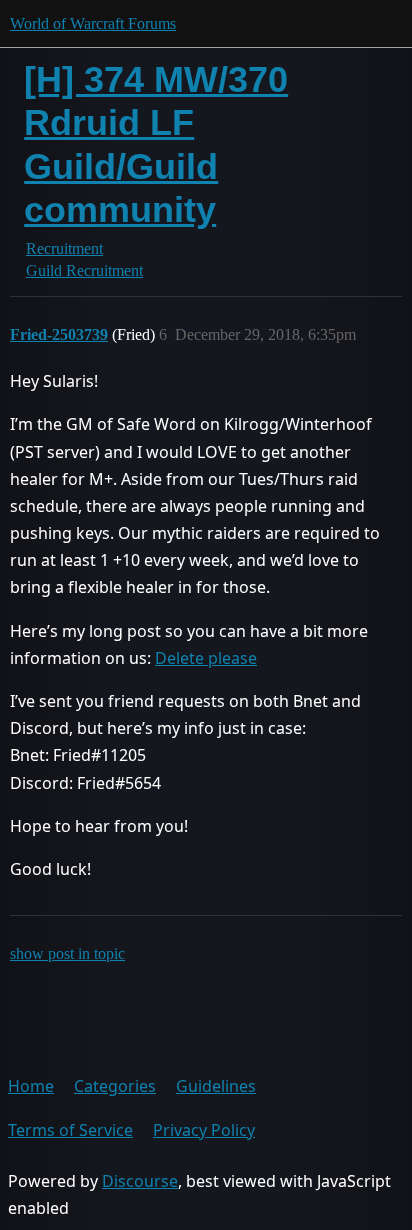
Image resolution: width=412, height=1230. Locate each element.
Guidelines (216, 1086)
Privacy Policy (204, 1130)
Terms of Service (70, 1130)
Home (31, 1086)
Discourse (140, 1181)
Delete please (206, 658)
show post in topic (67, 953)
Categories (115, 1086)
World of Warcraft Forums (93, 23)
